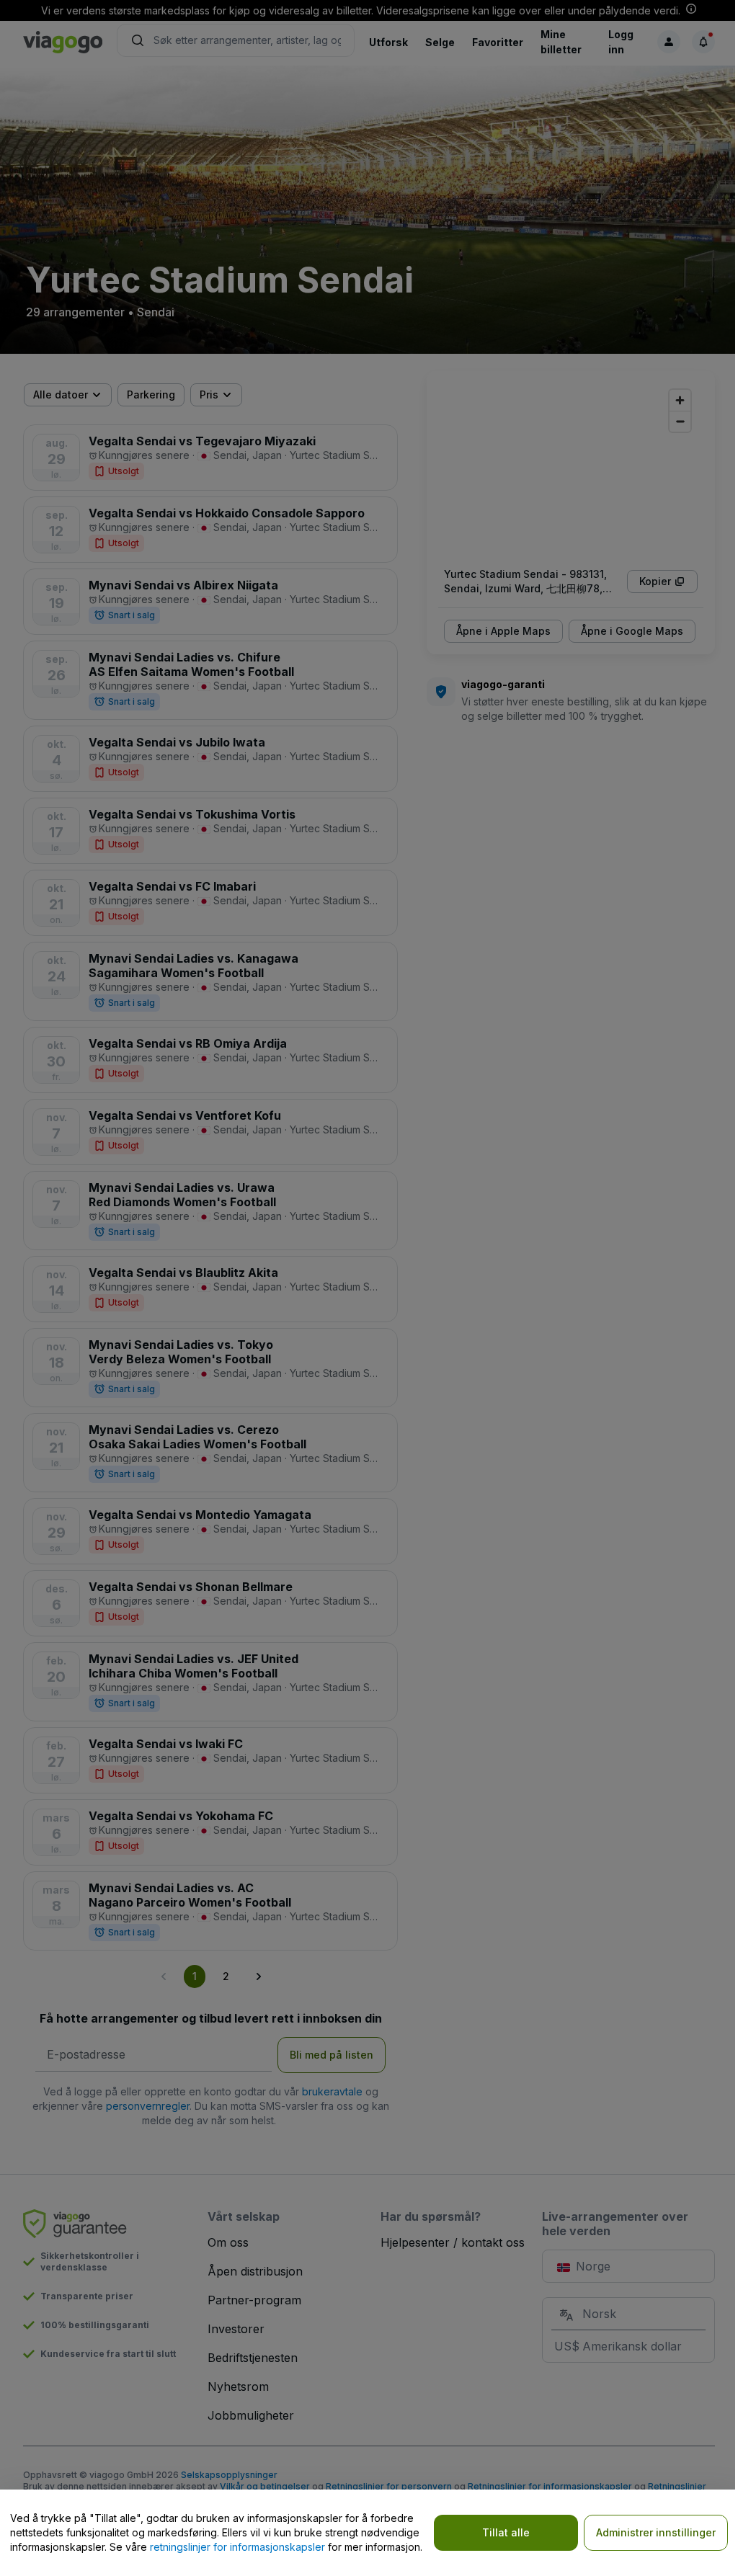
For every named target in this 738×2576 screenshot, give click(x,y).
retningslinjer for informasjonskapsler (237, 2547)
